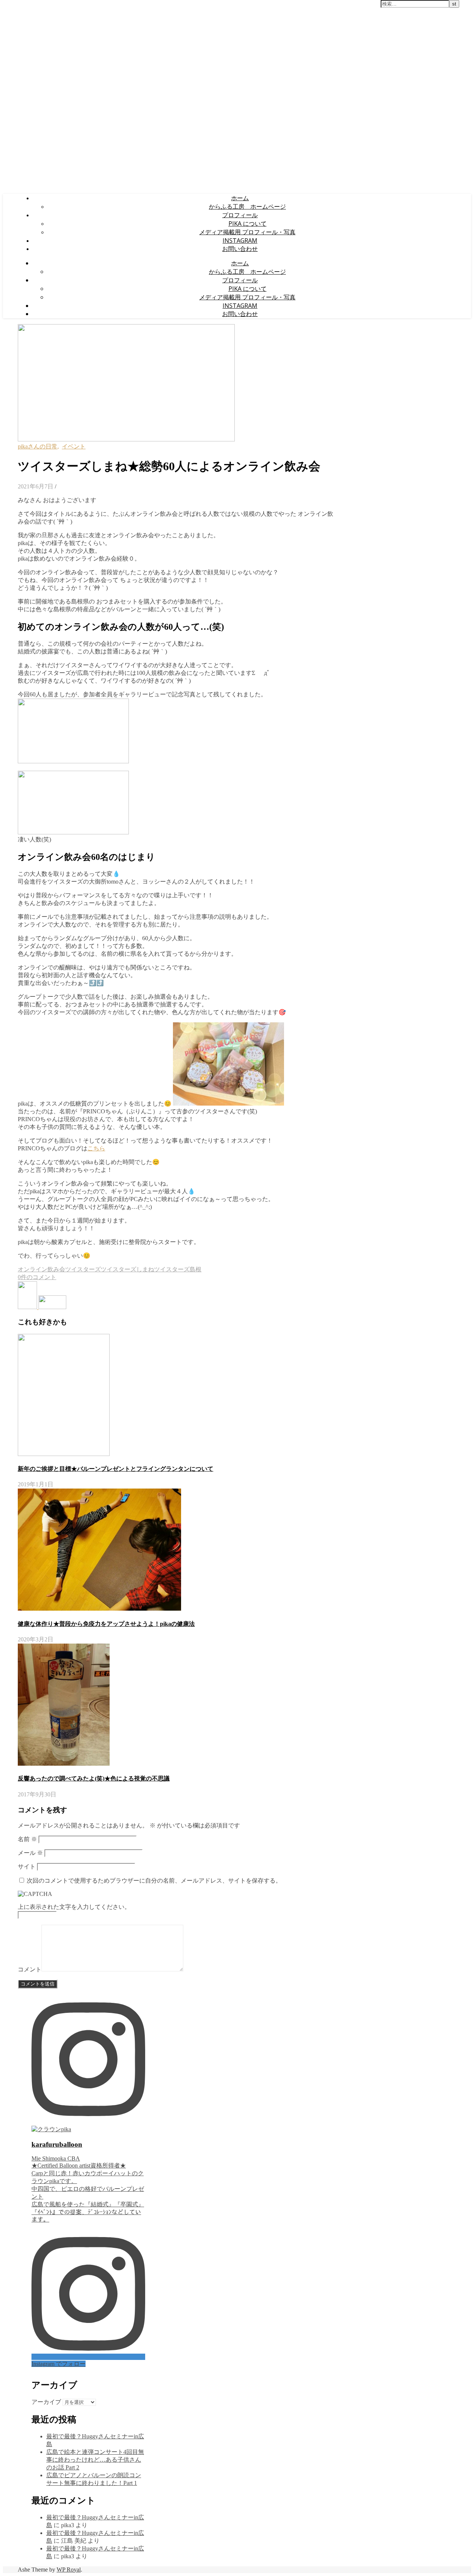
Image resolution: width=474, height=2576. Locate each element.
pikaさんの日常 (38, 446)
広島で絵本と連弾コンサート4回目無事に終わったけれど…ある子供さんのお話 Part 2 (95, 2460)
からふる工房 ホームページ (247, 206)
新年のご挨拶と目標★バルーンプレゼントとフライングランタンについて (116, 1469)
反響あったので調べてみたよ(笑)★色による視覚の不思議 (94, 1778)
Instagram (240, 241)
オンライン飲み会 (41, 1269)
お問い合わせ (240, 249)
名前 (27, 1839)
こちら (96, 1148)
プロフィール (240, 215)
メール (30, 1853)
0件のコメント (37, 1277)
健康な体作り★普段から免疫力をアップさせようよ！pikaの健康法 (106, 1624)
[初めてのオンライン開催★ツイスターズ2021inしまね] (28, 1307)
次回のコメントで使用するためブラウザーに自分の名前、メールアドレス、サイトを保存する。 (154, 1881)
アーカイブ (46, 2402)
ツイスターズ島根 (178, 1269)
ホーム (240, 198)
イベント (74, 446)
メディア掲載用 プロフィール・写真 (247, 232)
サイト (27, 1867)
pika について (248, 223)
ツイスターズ (83, 1269)
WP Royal (69, 2570)
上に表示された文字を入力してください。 (74, 1907)
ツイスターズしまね (127, 1269)
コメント (30, 1969)
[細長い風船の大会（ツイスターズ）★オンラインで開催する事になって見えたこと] (52, 1307)
